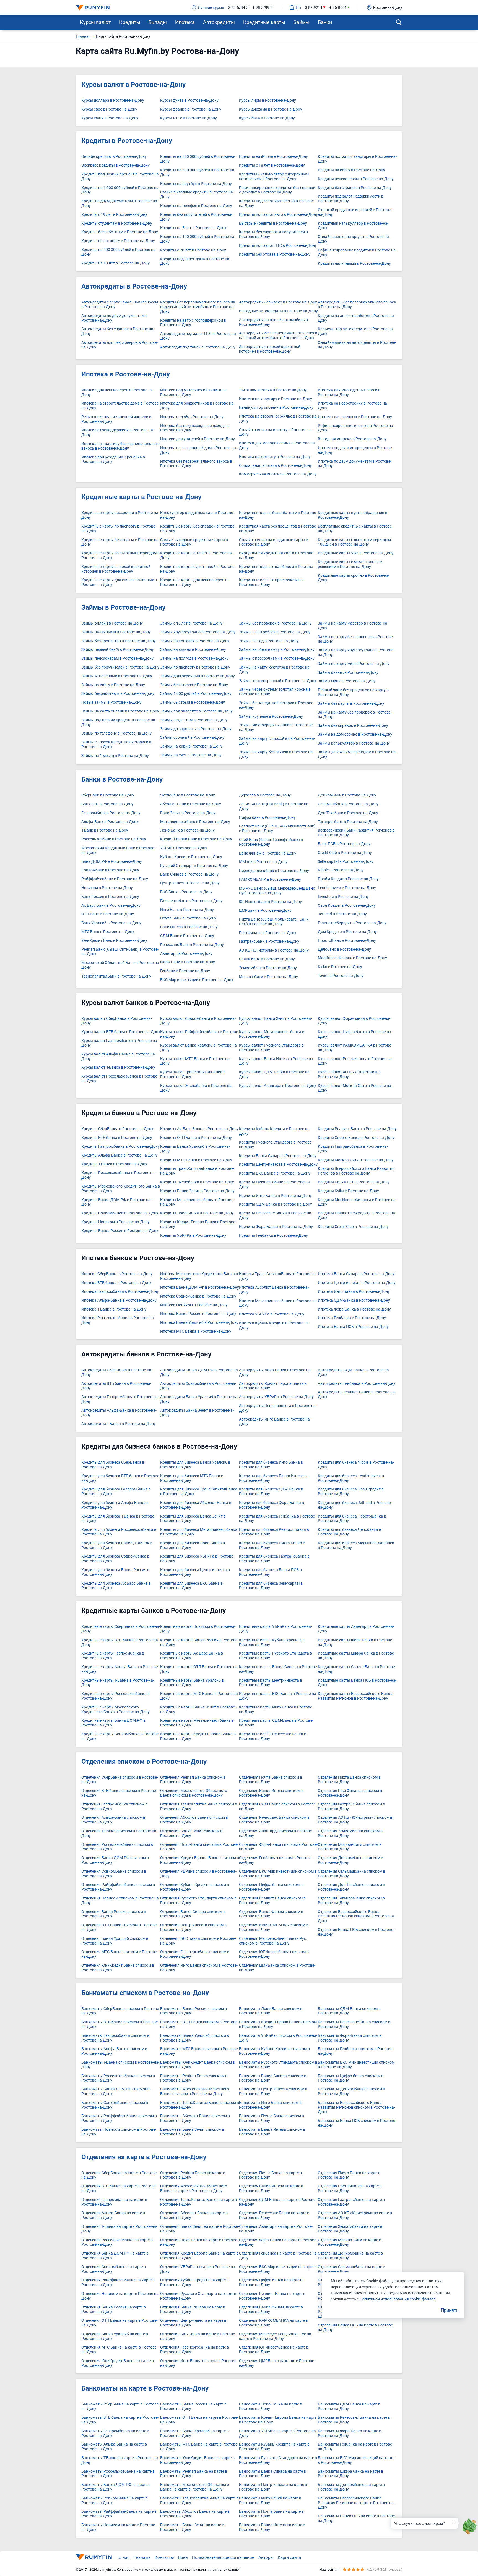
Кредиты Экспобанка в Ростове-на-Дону (197, 1182)
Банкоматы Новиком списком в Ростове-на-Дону (119, 2132)
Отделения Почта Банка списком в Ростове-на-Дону (271, 1780)
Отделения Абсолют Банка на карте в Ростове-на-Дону (194, 2215)
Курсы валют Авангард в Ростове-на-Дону (278, 1086)
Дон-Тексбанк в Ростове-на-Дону (348, 813)
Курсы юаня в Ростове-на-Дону (110, 118)
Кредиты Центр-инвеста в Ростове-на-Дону (278, 1164)
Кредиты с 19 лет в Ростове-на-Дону (114, 215)
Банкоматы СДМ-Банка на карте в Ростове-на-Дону (349, 2407)
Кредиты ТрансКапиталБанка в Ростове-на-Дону (197, 1171)
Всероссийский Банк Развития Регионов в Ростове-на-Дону (356, 833)
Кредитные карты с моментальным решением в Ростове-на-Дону (350, 564)
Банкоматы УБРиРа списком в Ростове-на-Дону (278, 2038)
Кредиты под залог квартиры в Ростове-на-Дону (357, 159)
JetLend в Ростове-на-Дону (342, 914)
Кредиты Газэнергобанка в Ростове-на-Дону (275, 1185)
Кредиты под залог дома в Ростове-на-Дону (195, 261)
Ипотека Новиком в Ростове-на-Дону (194, 1305)
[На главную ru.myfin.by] (94, 2557)
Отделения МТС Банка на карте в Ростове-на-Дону (119, 2350)
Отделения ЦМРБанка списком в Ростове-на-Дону (277, 1968)
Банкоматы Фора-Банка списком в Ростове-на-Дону (350, 2038)
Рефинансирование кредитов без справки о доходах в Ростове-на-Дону (277, 190)
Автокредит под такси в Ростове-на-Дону (198, 347)
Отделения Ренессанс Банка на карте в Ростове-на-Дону (274, 2215)
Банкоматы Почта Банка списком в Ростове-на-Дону (272, 2118)
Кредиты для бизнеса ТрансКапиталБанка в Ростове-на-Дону (199, 1492)
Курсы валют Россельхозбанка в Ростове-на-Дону (120, 1079)
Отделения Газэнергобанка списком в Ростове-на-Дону (195, 1954)
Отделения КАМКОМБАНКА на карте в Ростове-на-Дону (273, 2323)
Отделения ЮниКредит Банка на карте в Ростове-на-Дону (118, 2363)
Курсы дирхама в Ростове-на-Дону (271, 109)
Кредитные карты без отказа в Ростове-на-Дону (120, 542)
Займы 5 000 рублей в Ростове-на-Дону (275, 632)
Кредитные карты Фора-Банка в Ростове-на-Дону (355, 1642)
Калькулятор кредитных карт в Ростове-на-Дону (197, 515)
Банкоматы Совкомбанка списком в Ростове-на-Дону (115, 2105)
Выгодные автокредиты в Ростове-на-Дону (278, 311)
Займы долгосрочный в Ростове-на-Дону (198, 676)
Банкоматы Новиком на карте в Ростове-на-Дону (119, 2527)
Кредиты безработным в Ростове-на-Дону (120, 232)
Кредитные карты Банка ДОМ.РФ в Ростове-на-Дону (113, 1723)
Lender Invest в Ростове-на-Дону (347, 888)
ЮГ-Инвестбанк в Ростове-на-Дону (270, 902)
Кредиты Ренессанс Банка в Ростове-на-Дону (276, 1215)
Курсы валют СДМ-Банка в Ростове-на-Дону (275, 1075)
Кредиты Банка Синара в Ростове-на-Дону (278, 1156)
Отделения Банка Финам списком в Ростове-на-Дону (271, 1914)
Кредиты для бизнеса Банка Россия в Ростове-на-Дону (115, 1572)
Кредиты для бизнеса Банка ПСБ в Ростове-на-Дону (270, 1572)
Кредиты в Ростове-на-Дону (127, 141)
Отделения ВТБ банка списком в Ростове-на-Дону (119, 1793)
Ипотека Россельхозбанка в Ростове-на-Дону (118, 1320)
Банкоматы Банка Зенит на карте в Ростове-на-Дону (192, 2527)
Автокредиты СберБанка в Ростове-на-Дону (117, 1372)
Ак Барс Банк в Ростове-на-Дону (111, 906)
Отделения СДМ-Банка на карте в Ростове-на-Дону (278, 2202)
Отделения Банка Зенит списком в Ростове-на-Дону (191, 1833)
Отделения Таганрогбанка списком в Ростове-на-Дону (351, 1901)
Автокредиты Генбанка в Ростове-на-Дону (357, 1384)
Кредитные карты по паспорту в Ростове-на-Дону (119, 529)
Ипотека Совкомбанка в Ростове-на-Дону (198, 1296)
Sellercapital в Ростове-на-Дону (346, 862)
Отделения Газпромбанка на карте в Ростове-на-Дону (114, 2202)
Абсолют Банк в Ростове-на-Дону (191, 804)
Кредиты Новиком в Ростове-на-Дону (115, 1222)
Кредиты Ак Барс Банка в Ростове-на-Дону (199, 1129)
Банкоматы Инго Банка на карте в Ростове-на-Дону (270, 2501)
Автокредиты (219, 22)
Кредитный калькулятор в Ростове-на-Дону (353, 226)
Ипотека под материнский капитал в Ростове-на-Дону (193, 392)
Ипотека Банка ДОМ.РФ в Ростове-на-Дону (200, 1287)
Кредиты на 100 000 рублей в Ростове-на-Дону (198, 239)
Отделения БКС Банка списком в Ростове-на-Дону (198, 1941)
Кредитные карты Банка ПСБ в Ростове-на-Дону (357, 1683)
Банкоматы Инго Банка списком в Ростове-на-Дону (270, 2105)
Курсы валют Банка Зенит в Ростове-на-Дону (276, 1021)
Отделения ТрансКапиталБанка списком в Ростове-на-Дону (199, 1807)
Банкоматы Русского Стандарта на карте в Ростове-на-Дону (278, 2460)
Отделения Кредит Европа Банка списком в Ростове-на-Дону (200, 1860)
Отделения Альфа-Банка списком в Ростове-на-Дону (113, 1820)
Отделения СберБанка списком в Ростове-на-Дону (120, 1780)
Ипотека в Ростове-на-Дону (126, 374)
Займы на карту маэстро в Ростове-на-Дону (353, 626)
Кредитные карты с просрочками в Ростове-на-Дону (271, 582)
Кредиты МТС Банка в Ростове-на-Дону (196, 1160)
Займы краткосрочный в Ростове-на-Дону (278, 681)
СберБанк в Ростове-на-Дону (108, 795)
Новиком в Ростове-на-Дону (107, 888)
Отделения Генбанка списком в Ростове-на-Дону (276, 1860)
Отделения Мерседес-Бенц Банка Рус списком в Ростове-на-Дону (272, 1941)
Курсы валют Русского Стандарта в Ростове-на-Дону (271, 1048)
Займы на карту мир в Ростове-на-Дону (354, 664)
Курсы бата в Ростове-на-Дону (267, 118)
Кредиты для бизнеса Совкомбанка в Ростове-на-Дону (115, 1559)
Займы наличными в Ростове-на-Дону (116, 632)
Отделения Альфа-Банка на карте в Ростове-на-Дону (113, 2215)
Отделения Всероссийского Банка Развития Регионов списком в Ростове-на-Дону (356, 1916)
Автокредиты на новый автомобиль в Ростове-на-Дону (273, 322)
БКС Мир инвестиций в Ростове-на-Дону (197, 980)
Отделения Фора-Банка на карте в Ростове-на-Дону (278, 2242)
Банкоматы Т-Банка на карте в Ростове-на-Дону (120, 2460)
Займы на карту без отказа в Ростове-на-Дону (276, 754)
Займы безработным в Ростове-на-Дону (118, 694)
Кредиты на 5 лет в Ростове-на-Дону (193, 228)
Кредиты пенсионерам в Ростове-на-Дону (356, 179)
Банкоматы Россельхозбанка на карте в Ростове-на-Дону (118, 2474)
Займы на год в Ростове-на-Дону (269, 641)
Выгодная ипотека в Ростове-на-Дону (352, 439)
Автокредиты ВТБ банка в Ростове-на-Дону (116, 1386)
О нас (124, 2557)
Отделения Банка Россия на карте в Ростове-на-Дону (114, 2310)
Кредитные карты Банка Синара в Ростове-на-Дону (278, 1669)
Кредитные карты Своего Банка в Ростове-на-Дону (357, 1669)
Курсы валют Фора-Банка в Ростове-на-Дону (354, 1021)
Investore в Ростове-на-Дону (343, 897)
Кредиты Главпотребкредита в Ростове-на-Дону (357, 1215)
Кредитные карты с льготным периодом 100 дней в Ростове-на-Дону (354, 542)
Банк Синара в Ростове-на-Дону (189, 874)
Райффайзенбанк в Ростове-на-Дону (115, 879)
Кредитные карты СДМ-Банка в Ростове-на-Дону (276, 1723)
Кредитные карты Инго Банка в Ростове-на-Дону (276, 1710)
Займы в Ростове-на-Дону (123, 607)
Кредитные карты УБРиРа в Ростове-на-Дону (276, 1629)
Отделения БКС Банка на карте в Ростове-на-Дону (198, 2336)
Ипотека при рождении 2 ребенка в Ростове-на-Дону (113, 460)
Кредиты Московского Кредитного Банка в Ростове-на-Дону (121, 1189)
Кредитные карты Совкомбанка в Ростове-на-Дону (120, 1736)
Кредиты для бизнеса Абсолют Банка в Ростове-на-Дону (196, 1505)
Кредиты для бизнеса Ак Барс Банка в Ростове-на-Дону (116, 1586)
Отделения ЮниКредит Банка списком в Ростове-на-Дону (118, 1968)
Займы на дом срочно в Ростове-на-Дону (355, 734)
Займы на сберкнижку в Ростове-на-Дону (277, 650)
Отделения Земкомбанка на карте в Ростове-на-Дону (350, 2229)
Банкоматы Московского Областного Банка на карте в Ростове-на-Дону (195, 2487)
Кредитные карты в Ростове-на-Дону (141, 497)
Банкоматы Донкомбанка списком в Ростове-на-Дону (351, 2092)
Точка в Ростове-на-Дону (341, 976)
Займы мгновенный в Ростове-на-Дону (117, 676)
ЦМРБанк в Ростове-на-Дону (265, 910)
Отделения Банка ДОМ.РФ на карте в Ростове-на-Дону (115, 2256)
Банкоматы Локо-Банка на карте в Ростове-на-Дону (271, 2407)
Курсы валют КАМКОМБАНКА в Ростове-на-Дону (355, 1048)
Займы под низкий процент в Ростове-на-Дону (119, 722)
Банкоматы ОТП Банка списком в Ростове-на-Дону (199, 2024)
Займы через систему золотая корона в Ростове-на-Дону (275, 692)
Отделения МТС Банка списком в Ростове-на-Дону (120, 1954)
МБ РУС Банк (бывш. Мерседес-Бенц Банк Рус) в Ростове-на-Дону (277, 891)
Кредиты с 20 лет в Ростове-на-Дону (193, 250)
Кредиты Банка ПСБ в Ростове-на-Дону (354, 1182)
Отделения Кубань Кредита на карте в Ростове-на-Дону (194, 2283)
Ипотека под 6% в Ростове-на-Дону (192, 417)
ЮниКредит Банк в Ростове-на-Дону (114, 941)
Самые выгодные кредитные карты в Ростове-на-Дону (194, 542)
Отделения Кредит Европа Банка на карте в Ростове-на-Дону (199, 2256)
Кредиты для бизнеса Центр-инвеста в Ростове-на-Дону (195, 1572)
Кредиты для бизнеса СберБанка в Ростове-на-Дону (113, 1465)
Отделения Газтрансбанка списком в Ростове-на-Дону (351, 1807)
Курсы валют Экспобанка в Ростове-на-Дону (196, 1088)
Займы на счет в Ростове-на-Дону (191, 755)
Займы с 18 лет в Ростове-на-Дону (191, 623)
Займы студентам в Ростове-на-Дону (194, 720)
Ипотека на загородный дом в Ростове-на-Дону (199, 450)
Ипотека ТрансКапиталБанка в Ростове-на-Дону (278, 1276)
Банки (325, 22)
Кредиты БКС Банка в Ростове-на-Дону (275, 1173)
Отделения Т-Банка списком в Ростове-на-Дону (119, 1833)
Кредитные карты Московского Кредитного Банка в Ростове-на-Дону (115, 1710)
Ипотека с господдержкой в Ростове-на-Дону (118, 433)
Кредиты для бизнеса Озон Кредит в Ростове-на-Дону (351, 1492)
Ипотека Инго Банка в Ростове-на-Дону (354, 1292)
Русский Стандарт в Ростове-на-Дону (194, 866)
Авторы (266, 2557)
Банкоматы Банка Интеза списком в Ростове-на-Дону (272, 2132)
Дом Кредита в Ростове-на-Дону (347, 932)
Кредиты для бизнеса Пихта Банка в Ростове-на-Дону (272, 1545)
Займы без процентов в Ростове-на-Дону (119, 641)
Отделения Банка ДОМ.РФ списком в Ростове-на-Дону (115, 1860)
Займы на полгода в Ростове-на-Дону (194, 658)
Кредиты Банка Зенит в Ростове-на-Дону (197, 1191)
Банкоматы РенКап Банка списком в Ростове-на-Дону (194, 2078)
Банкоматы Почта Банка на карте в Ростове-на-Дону (271, 2514)
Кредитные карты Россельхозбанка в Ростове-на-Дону (115, 1696)
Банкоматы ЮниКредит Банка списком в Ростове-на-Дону (198, 2065)
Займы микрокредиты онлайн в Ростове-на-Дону (276, 727)
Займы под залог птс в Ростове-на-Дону (196, 711)
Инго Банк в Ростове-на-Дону (187, 910)
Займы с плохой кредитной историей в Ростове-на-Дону (116, 745)
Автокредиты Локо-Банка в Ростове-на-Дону (275, 1372)
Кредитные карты (264, 22)
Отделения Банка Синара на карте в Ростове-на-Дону (193, 2310)
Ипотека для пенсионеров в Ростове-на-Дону (118, 392)
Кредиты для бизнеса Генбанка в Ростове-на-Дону (277, 1519)
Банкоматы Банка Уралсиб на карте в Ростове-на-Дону (194, 2433)
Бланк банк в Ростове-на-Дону (267, 959)
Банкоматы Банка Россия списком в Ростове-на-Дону (193, 2011)
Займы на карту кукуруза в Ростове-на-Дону (275, 670)
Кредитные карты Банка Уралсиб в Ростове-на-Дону (192, 1683)
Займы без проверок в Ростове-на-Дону (275, 623)
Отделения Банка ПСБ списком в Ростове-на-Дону (356, 1932)
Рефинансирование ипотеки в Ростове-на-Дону (356, 428)
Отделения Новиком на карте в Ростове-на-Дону (120, 2296)
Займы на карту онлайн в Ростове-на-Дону (120, 711)
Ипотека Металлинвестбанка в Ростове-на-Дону (278, 1303)
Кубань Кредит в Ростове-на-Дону (191, 857)
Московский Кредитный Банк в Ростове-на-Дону (118, 850)
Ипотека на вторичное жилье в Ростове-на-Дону (278, 419)
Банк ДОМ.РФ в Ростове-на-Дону (112, 862)
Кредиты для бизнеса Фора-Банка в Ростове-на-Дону (272, 1505)
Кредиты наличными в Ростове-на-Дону (354, 264)
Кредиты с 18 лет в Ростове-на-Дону (272, 165)
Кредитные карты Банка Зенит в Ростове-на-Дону (198, 1710)
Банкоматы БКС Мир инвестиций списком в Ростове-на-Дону (356, 2065)
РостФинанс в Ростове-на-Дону (268, 933)
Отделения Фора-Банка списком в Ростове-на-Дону (278, 1847)
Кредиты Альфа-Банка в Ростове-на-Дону (119, 1155)
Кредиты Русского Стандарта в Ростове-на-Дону (276, 1145)
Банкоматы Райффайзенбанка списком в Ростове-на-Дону (119, 2118)
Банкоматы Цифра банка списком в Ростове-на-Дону (351, 2078)
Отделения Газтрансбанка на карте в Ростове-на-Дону (351, 2202)
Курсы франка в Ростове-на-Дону (191, 109)
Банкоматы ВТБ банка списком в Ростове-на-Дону (120, 2024)
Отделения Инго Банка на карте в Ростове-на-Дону (199, 2363)
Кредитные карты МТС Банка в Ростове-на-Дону (200, 1696)
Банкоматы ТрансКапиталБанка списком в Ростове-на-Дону (200, 2105)
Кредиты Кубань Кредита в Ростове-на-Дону (275, 1131)
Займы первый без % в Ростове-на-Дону (118, 650)
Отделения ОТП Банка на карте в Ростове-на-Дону (119, 2323)
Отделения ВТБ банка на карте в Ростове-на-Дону (119, 2189)
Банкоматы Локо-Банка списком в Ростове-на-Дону (271, 2011)
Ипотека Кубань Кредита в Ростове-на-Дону (274, 1325)
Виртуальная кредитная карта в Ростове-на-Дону (277, 555)
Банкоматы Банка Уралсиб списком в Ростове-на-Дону (195, 2038)
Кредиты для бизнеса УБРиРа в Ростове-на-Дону (197, 1559)
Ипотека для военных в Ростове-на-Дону (355, 417)
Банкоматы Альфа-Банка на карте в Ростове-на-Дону (114, 2447)
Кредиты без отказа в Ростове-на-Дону (275, 254)
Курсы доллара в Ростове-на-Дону (113, 100)
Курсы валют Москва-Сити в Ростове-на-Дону (355, 1088)
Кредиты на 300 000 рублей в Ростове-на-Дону (198, 172)
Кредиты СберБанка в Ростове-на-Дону (117, 1129)
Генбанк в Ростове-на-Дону (185, 971)
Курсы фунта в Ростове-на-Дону (189, 100)
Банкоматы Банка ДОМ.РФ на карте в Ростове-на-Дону (116, 2487)
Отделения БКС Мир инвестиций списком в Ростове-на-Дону (278, 1874)
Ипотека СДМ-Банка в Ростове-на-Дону (354, 1300)
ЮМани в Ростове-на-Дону (263, 862)
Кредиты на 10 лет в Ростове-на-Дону (115, 263)
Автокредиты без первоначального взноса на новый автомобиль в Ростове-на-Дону (278, 336)
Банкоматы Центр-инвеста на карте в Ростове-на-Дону (273, 2487)
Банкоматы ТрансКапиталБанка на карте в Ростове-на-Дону (199, 2501)
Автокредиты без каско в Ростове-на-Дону (278, 302)
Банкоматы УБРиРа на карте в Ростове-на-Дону (278, 2433)
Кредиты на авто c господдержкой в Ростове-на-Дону (193, 323)
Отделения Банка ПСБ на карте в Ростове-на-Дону (356, 2328)
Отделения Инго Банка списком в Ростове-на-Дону (199, 1968)
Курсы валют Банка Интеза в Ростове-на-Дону (277, 1061)
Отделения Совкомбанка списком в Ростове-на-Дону (114, 1874)
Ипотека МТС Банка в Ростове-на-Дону (196, 1331)
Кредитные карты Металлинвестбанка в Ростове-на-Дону (197, 1723)
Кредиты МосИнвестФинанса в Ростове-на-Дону (357, 1202)
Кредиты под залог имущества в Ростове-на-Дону (277, 203)
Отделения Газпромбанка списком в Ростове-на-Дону (114, 1807)
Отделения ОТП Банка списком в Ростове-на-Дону (119, 1927)
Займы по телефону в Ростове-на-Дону (116, 733)
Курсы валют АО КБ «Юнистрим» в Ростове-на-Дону (349, 1075)
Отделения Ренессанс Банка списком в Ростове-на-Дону (274, 1820)
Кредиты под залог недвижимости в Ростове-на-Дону (351, 199)
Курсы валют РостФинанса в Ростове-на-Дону (355, 1061)
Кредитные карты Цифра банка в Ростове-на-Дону (356, 1656)
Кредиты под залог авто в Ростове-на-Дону (278, 215)
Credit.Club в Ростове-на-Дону (345, 853)
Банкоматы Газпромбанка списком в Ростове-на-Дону (115, 2038)
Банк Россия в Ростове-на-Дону (110, 897)
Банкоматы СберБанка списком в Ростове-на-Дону (121, 2011)
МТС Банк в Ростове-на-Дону (108, 932)
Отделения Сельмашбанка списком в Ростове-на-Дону (352, 1874)
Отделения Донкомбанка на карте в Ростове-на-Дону (350, 2256)
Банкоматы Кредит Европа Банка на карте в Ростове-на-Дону (278, 2420)
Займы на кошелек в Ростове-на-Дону (195, 641)
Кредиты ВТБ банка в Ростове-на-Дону (117, 1138)
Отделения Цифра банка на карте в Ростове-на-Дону (271, 2283)
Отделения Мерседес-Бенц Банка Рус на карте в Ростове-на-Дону (275, 2336)
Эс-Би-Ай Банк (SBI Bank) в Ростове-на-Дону (274, 806)
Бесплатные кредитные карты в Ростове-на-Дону (355, 529)
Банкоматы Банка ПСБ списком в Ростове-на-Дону (357, 2123)
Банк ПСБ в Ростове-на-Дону (344, 844)
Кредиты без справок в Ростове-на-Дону (355, 188)
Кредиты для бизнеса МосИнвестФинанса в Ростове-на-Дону (356, 1545)
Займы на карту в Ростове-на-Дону (113, 685)
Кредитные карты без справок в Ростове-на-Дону (198, 529)
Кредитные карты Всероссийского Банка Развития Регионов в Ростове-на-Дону (355, 1696)
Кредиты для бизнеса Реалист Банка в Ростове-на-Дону (274, 1532)
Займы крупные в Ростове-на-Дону (271, 716)
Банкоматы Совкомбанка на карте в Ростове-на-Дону (115, 2501)
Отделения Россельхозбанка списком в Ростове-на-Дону (117, 1847)
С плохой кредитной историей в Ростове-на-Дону (355, 212)
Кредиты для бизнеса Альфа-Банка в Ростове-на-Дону (115, 1505)
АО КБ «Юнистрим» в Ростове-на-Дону (274, 950)
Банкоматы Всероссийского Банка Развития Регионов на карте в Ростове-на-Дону (356, 2503)
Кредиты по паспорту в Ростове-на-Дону (118, 241)
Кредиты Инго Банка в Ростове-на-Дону (275, 1196)
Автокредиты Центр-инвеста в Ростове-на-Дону (278, 1408)
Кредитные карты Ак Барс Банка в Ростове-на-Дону (192, 1656)
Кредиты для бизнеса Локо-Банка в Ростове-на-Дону (193, 1545)
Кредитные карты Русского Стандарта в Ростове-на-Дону (276, 1656)
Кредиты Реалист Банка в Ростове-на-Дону (357, 1129)
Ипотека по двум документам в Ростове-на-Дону (355, 464)
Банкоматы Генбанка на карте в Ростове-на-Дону (355, 2447)
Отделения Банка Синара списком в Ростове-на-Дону (193, 1914)
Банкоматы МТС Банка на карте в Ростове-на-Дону (199, 2447)
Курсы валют (95, 22)
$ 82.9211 (314, 8)
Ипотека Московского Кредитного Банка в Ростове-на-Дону (199, 1276)
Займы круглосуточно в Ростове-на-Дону (198, 632)
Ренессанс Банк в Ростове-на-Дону (192, 945)
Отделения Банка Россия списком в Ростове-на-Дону (114, 1914)
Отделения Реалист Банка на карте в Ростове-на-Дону (272, 2296)
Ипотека (185, 22)
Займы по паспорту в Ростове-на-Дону (195, 667)
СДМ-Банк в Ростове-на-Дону (187, 936)
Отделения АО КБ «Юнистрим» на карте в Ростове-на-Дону (355, 2215)
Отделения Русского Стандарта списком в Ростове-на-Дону (198, 1901)
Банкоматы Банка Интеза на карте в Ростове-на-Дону (272, 2527)
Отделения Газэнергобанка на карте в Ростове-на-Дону (195, 2350)
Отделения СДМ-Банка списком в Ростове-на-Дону (278, 1807)
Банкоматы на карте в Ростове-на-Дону (145, 2388)
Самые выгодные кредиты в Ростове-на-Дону (197, 195)
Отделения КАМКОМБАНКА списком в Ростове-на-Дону (274, 1927)
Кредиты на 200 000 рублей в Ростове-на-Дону (119, 252)
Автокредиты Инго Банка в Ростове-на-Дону (275, 1422)
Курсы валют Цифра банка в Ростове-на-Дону (355, 1034)
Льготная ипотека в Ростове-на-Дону (273, 390)
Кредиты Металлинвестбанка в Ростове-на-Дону (197, 1202)
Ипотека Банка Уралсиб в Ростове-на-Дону (199, 1323)
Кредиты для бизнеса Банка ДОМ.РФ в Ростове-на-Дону (117, 1545)
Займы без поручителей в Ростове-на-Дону (120, 667)
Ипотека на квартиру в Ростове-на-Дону (276, 399)
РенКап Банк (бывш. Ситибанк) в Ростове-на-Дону (120, 952)
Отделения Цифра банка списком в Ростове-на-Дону (271, 1887)
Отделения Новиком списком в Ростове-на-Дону (121, 1901)
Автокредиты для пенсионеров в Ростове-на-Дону (119, 345)
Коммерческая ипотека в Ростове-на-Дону (278, 474)
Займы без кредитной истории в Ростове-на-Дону (277, 705)
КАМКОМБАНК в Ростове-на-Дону (270, 880)
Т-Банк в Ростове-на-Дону (105, 830)
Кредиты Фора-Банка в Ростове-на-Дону (276, 1227)
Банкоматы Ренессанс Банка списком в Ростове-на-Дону (354, 2024)
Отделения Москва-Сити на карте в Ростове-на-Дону (350, 2242)
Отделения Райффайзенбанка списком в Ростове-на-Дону (118, 1887)
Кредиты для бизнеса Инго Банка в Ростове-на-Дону (271, 1465)
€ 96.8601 (338, 8)
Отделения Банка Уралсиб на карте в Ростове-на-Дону (115, 2336)
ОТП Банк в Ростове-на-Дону (108, 914)
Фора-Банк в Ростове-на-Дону (188, 962)
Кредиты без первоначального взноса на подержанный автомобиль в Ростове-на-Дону (198, 307)
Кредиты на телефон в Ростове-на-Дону (196, 206)
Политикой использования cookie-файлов (398, 2299)
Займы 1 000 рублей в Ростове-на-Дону (196, 694)
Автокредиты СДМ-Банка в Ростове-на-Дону (354, 1372)
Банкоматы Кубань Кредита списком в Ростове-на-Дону (274, 2051)
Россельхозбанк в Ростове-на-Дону (114, 839)
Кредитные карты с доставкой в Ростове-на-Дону (198, 569)
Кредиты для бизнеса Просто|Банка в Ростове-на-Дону (352, 1519)
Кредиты (130, 22)
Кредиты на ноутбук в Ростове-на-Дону (196, 184)
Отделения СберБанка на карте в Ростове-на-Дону (119, 2175)
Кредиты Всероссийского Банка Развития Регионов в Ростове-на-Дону (356, 1171)
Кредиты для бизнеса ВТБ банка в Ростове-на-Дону (121, 1478)
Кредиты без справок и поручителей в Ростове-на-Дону (273, 234)
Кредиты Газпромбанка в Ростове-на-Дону (120, 1147)
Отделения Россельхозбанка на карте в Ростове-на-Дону (117, 2242)
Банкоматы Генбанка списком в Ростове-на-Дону (356, 2051)
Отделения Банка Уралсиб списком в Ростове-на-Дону (115, 1941)
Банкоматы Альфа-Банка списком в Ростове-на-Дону (114, 2051)
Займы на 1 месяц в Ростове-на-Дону (115, 756)
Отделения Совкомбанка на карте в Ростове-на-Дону (114, 2269)
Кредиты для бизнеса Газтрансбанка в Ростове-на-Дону (274, 1559)
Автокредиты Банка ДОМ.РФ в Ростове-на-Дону (200, 1372)
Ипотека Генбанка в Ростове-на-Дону (352, 1318)
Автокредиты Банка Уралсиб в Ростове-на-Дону (199, 1399)
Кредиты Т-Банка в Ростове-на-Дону (114, 1164)
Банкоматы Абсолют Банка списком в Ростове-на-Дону (195, 2118)
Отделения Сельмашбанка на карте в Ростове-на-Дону (351, 2269)
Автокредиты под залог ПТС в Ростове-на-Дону (199, 336)
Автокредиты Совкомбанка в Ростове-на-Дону (198, 1386)
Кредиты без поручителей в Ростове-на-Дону (196, 217)
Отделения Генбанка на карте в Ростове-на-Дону (278, 2256)
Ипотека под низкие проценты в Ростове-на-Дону (355, 450)
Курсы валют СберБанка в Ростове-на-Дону (117, 1021)
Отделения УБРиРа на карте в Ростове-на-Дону (198, 2269)
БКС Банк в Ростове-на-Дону (186, 892)
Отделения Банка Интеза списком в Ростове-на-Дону (271, 1793)
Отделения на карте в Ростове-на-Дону (144, 2157)
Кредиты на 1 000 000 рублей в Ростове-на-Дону (120, 190)
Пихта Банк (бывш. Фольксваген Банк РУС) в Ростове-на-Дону (274, 922)
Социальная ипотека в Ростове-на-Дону (275, 466)
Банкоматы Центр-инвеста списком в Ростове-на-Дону (273, 2092)
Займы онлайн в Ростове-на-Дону (112, 623)
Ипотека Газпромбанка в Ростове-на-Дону (120, 1292)
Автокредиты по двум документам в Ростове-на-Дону (114, 318)
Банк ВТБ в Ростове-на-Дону (107, 804)
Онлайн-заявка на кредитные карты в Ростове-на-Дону (274, 542)
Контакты (164, 2557)
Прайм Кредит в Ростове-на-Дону (348, 879)
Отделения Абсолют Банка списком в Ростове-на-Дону (194, 1820)
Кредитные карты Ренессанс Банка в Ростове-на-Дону (273, 1736)
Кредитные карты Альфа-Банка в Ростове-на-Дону (120, 1669)
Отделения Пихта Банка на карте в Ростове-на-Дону (349, 2175)
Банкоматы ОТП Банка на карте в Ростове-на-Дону (199, 2420)
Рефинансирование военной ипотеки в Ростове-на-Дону (116, 419)
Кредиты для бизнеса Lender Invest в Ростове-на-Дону (351, 1478)
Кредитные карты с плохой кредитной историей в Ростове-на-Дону (116, 569)
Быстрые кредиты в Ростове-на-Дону (273, 223)
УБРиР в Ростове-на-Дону (184, 848)
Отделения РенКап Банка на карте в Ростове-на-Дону (193, 2175)
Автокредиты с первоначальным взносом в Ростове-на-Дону (120, 305)
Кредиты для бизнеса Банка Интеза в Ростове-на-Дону (273, 1478)
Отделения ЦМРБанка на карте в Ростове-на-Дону (277, 2363)
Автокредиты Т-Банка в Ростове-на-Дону (119, 1424)
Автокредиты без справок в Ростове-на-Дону (118, 331)
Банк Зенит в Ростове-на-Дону (188, 813)
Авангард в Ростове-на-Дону (186, 954)
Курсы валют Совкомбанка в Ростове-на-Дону (198, 1021)
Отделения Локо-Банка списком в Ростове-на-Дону (199, 1847)
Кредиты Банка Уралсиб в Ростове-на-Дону (195, 1149)
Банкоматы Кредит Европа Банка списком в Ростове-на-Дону (278, 2024)
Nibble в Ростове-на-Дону (341, 870)
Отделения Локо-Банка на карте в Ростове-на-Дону (199, 2242)
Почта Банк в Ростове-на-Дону (188, 918)
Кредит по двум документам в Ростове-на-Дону (120, 203)
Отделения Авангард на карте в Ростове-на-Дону (276, 2229)
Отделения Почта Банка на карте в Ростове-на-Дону (270, 2175)
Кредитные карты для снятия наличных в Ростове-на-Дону (119, 582)
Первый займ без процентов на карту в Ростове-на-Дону (353, 692)
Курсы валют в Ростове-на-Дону (133, 85)
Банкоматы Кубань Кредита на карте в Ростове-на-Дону (274, 2447)
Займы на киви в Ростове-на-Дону (191, 746)
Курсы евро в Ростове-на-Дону (109, 109)
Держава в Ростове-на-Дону (265, 795)
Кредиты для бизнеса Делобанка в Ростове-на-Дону (350, 1532)
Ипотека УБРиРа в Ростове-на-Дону (272, 1314)
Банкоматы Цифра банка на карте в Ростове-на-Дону (350, 2474)
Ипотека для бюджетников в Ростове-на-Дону (197, 406)
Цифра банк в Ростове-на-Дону (267, 818)
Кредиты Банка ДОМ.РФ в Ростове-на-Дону (116, 1202)
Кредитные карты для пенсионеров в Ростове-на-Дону (194, 582)
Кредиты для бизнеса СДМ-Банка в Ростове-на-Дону (271, 1492)
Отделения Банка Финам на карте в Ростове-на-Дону (271, 2310)
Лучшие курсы (211, 8)
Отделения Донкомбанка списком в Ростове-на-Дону (350, 1860)
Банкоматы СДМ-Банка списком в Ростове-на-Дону (349, 2011)
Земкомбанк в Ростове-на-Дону (268, 968)
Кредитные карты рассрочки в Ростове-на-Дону (120, 515)
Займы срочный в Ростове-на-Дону (192, 737)
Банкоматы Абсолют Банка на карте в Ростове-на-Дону (195, 2514)
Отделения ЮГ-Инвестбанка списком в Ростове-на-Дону (274, 1954)
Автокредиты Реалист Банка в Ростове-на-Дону (357, 1395)
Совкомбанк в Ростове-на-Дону (110, 870)
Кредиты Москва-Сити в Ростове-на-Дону (356, 1160)
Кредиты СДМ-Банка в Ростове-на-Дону (276, 1204)
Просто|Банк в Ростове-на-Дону (347, 941)
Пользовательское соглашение (223, 2557)
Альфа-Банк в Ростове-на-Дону (110, 822)
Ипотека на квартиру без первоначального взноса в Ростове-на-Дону (120, 446)
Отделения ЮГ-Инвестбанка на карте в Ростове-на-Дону (274, 2350)
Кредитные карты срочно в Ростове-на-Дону (354, 578)
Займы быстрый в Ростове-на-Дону (193, 702)
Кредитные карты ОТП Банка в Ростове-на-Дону (199, 1669)
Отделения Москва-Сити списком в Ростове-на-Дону (350, 1847)
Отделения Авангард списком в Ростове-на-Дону (276, 1833)
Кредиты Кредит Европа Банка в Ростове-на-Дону (198, 1224)
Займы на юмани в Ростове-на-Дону (193, 650)
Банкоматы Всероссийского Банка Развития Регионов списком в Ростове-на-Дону (356, 2107)
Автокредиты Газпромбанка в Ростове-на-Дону (120, 1399)
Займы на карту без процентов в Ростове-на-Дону (356, 639)
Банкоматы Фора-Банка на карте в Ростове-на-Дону (350, 2433)
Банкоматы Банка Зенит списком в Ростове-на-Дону (192, 2132)
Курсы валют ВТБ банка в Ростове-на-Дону (121, 1032)
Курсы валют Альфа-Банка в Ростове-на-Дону (119, 1057)
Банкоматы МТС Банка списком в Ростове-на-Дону (199, 2051)
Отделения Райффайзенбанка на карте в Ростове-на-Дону (118, 2283)
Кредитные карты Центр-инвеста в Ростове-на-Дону (271, 1683)
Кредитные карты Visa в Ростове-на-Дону (356, 553)
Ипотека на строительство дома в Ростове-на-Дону (120, 406)
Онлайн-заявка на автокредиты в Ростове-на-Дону (357, 345)
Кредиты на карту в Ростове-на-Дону (351, 170)
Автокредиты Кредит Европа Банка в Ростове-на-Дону (273, 1386)
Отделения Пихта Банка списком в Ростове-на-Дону (349, 1780)
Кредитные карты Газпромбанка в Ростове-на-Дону (113, 1656)
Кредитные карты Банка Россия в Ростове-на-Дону (199, 1642)
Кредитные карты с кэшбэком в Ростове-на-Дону (276, 569)
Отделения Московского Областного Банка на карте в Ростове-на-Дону (194, 2189)
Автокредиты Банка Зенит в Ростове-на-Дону (197, 1413)
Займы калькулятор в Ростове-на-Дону (354, 743)
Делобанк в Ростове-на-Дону (344, 949)
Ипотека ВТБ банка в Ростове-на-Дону (116, 1283)
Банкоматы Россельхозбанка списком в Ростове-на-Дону (118, 2078)
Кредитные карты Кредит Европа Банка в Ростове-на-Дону (198, 1736)
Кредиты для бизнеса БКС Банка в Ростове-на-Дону (191, 1586)
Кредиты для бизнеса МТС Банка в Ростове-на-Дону (192, 1478)
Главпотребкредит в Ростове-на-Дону (352, 923)
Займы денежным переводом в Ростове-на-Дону (357, 754)
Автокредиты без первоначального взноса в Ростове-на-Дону (357, 305)
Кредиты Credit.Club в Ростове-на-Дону (353, 1227)
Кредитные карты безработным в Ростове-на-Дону (278, 515)
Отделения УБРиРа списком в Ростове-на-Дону (198, 1874)
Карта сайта (289, 2557)
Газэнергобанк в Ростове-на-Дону (191, 901)
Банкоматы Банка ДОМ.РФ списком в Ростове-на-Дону (116, 2092)
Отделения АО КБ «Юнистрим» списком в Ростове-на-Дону (355, 1820)
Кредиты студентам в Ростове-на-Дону (117, 223)
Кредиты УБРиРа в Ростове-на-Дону (193, 1235)
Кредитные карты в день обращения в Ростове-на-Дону (353, 515)
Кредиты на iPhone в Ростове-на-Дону (273, 157)
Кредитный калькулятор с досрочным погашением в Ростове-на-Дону (274, 177)
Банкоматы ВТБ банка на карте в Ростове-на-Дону (120, 2420)
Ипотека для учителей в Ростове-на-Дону (198, 439)
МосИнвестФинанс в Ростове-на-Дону (352, 958)
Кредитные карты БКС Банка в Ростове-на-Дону (278, 1696)
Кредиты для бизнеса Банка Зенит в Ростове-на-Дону (193, 1519)
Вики (183, 2557)
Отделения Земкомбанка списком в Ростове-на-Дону (350, 1833)
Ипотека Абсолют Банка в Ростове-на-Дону (274, 1290)
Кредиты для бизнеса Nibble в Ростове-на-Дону (356, 1465)
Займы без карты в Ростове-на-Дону (351, 703)
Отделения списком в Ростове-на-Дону (144, 1762)
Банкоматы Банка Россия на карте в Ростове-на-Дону (193, 2407)
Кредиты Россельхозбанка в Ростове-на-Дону (119, 1175)
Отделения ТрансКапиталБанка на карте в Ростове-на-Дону (198, 2202)
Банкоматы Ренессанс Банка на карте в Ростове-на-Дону (354, 2420)
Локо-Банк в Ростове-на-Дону (187, 830)
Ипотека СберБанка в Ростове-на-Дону (117, 1274)
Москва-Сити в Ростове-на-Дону (268, 977)
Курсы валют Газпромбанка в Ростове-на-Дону (120, 1043)
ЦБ (298, 8)
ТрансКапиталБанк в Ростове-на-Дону (116, 976)
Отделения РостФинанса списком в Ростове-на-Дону (350, 1793)
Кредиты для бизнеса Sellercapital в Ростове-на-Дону (271, 1586)
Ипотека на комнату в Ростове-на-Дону (275, 457)
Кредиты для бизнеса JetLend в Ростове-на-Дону (355, 1505)
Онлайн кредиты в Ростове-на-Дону (114, 157)
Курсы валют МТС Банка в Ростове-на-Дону (195, 1061)
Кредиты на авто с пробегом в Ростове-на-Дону (356, 318)
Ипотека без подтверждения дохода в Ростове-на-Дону (194, 428)
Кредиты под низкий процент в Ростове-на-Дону (121, 177)
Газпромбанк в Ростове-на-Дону (111, 813)
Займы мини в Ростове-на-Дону (347, 681)
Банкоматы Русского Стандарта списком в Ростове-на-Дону (278, 2065)
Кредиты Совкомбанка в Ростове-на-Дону (120, 1213)
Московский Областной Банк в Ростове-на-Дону (121, 965)
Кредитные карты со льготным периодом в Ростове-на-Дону (120, 555)
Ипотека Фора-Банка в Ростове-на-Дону (354, 1309)
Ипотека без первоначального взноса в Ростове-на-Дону (196, 464)
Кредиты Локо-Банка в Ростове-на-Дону (197, 1213)
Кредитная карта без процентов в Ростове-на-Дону (278, 529)
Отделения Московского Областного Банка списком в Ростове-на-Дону (194, 1793)
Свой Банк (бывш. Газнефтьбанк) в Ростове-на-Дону (271, 842)
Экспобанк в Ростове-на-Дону (188, 795)
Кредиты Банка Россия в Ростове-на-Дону (120, 1231)
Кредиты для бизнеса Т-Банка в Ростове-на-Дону (118, 1519)
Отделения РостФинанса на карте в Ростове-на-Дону (350, 2189)
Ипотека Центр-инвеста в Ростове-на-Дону (357, 1283)
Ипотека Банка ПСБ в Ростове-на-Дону (353, 1327)
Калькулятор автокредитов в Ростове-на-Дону (356, 331)
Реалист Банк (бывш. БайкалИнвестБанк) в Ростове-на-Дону (277, 829)
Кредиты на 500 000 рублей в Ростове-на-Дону (198, 159)
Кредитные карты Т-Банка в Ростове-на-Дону (118, 1683)
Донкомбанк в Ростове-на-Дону (347, 795)
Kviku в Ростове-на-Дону (340, 967)
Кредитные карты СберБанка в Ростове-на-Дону (121, 1629)
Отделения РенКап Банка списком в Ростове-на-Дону (193, 1780)
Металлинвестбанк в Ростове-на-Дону (195, 822)
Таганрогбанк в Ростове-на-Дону (348, 822)
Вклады (158, 22)
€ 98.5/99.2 (263, 8)
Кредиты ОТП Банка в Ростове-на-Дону (196, 1138)
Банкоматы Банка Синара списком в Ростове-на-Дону (273, 2078)
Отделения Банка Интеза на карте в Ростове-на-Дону (271, 2189)
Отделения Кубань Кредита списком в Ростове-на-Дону (195, 1887)
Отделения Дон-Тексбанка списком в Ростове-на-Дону (351, 1887)
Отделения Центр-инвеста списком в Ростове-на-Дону (193, 1927)
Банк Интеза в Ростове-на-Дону (189, 927)
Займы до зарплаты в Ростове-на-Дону (196, 729)
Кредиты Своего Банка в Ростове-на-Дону (356, 1138)
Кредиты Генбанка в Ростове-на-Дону (273, 1235)
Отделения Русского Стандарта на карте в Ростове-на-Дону (198, 2296)
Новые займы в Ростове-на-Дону (111, 702)
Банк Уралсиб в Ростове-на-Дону (111, 923)
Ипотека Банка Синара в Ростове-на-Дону (356, 1274)
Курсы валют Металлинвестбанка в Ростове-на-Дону (272, 1034)
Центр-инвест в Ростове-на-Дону (190, 883)
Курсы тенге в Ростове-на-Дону (189, 118)
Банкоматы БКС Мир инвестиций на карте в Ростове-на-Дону (356, 2460)
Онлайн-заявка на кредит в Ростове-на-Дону (354, 239)
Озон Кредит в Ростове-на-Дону (347, 906)
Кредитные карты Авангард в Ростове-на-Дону (356, 1629)
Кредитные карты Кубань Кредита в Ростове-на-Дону (272, 1642)
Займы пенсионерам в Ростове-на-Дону (117, 658)
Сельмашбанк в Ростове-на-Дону (348, 804)
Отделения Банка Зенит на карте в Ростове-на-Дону (200, 2229)
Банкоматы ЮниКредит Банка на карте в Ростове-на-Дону (197, 2460)
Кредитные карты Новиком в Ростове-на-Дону (198, 1629)
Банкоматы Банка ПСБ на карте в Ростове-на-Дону (357, 2519)
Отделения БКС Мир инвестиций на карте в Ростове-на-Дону (278, 2269)
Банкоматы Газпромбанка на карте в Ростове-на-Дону (115, 2433)
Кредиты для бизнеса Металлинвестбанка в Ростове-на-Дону (199, 1532)
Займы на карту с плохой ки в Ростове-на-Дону (277, 741)
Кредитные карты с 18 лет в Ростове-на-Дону (197, 555)
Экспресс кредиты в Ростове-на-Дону (115, 165)
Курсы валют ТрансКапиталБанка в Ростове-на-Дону (193, 1075)
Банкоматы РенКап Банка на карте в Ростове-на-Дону (194, 2474)
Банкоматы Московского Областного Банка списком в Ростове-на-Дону (195, 2092)
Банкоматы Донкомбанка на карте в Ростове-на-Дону (351, 2487)
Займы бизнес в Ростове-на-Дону (348, 673)
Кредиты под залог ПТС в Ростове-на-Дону (278, 246)
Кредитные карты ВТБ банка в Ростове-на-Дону (120, 1642)
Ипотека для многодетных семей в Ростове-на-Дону (349, 392)
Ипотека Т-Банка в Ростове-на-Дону (114, 1309)
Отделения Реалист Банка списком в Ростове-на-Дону (272, 1901)
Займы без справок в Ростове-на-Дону (353, 726)
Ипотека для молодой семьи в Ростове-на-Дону (277, 446)
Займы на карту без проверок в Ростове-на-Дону (355, 715)
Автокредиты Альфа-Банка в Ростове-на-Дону (119, 1413)
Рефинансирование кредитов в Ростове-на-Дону (357, 253)
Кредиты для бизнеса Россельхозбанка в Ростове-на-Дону (119, 1532)
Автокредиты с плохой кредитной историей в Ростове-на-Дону (270, 349)
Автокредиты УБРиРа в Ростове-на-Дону (276, 1397)
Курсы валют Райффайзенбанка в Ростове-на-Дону (200, 1034)
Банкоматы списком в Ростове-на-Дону (145, 1993)
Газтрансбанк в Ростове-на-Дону (269, 941)
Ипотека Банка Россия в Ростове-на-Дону (198, 1314)
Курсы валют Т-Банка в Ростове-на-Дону (118, 1067)
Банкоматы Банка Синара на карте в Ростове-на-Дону (272, 2474)
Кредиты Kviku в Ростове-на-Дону (348, 1191)
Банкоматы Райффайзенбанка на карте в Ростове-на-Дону (119, 2514)
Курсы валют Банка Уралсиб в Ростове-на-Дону (199, 1048)
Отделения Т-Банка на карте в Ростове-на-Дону (119, 2229)
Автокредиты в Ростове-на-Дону (134, 286)
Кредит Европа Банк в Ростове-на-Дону (196, 839)
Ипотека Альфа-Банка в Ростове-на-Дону (119, 1300)
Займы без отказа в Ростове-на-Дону (194, 685)
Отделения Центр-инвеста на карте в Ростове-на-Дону (193, 2323)
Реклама (142, 2557)
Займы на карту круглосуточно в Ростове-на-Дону (356, 652)
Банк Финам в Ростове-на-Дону (268, 853)
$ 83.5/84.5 (238, 8)
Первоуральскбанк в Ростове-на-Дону (274, 871)
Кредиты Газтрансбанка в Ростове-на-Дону (353, 1149)
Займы (302, 22)
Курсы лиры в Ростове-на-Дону (267, 100)
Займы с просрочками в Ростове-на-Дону (277, 658)
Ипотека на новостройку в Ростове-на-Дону (353, 406)
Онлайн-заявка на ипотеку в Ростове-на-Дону (276, 432)
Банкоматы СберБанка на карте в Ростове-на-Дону (120, 2407)
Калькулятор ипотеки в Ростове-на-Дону (276, 408)
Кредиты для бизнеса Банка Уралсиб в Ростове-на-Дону (195, 1465)
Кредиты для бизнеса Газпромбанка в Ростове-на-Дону (116, 1492)
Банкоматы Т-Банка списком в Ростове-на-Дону (120, 2065)
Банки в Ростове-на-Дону (122, 779)
